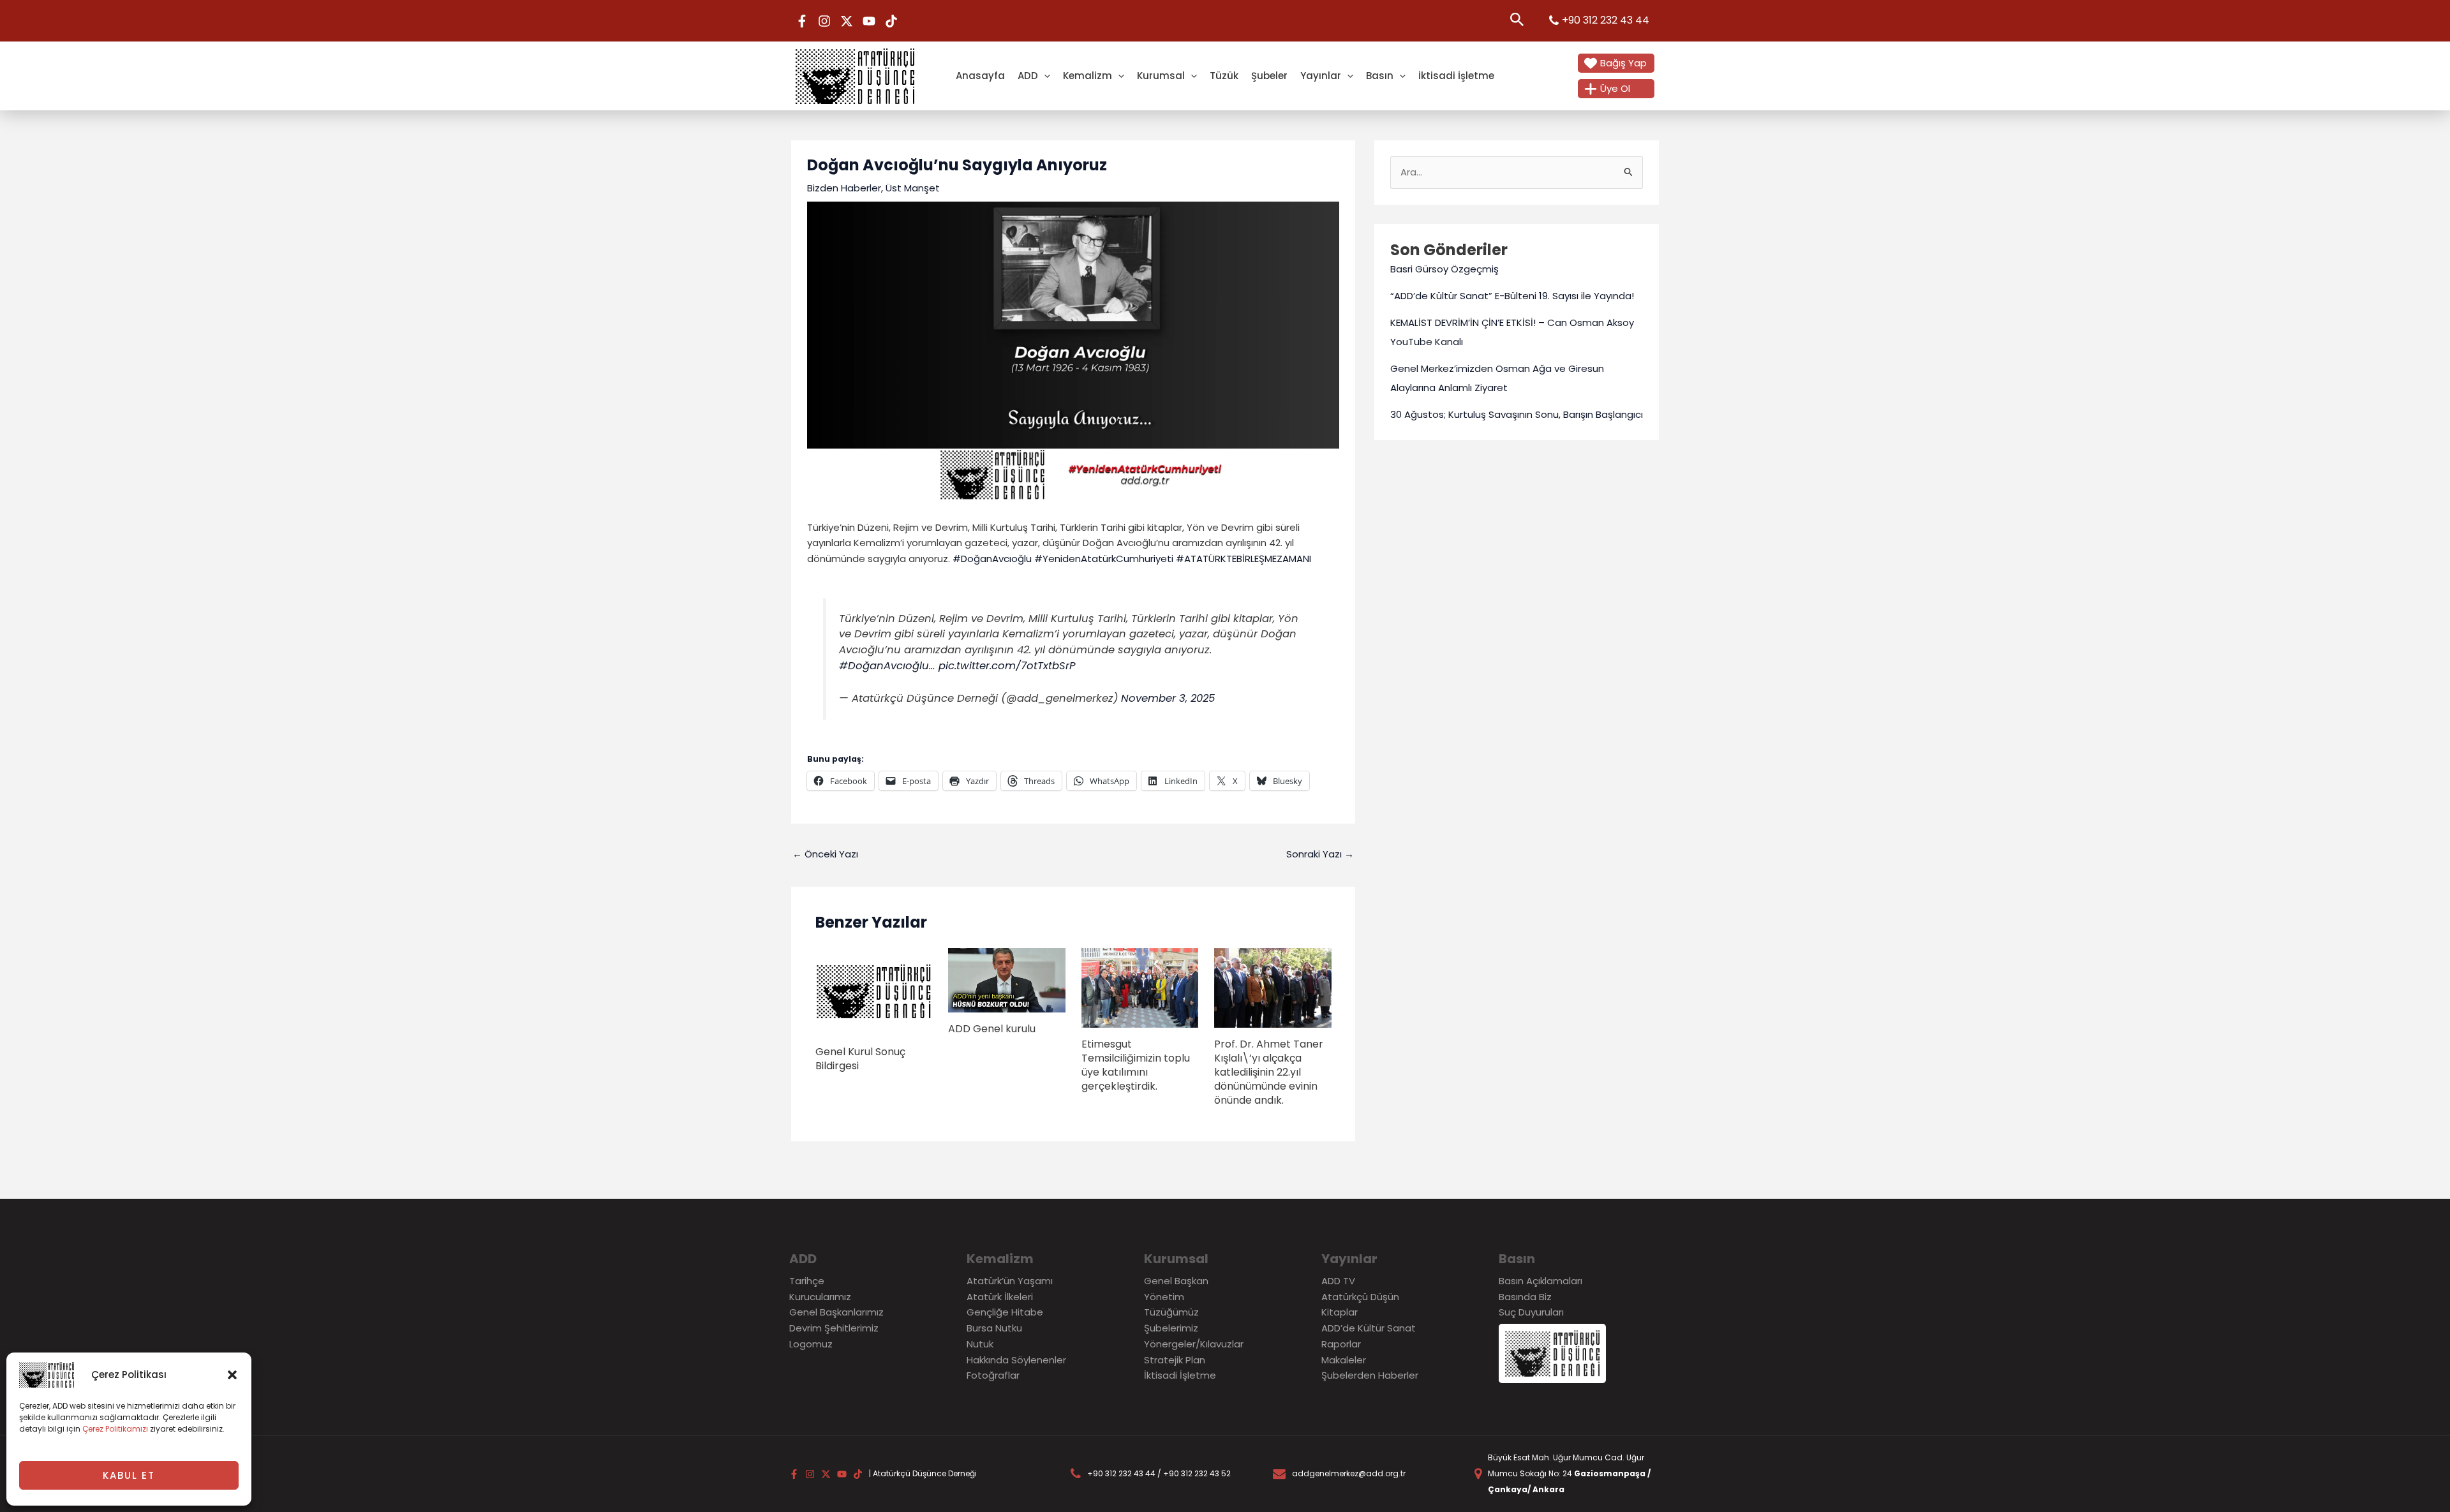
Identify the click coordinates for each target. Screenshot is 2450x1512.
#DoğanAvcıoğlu (992, 559)
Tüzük (1224, 76)
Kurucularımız (820, 1297)
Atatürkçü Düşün (1360, 1297)
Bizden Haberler (844, 188)
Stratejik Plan (1175, 1360)
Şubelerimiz (1171, 1328)
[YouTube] (869, 21)
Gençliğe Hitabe (1005, 1312)
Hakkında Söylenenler (1016, 1360)
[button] (232, 1375)
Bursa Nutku (994, 1328)
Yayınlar (1321, 76)
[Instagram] (824, 21)
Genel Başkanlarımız (836, 1312)
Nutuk (980, 1344)
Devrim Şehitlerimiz (834, 1328)
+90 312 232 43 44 (1606, 20)
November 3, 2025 (1168, 698)
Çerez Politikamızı (115, 1429)
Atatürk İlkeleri (1000, 1297)
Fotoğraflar (993, 1375)
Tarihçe (807, 1281)
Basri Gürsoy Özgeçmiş (1444, 269)
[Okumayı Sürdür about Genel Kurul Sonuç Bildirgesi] (874, 991)
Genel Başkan (1176, 1281)
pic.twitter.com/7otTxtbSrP (1007, 666)
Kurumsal (1161, 76)
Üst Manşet (913, 188)
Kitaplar (1340, 1312)
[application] (1044, 76)
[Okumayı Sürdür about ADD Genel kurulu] (1007, 980)
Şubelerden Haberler (1370, 1375)
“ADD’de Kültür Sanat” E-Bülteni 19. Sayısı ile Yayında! (1512, 296)
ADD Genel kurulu (992, 1029)
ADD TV (1338, 1281)
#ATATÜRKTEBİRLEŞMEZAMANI (1244, 559)
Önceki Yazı (825, 854)
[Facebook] (802, 21)
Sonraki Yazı (1320, 854)
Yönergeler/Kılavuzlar (1194, 1344)
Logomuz (811, 1344)
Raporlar (1341, 1344)
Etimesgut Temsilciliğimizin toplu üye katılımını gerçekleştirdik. (1136, 1065)
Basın (1380, 76)
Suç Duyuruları (1531, 1312)
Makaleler (1344, 1360)
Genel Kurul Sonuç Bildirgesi (860, 1059)
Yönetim (1164, 1297)
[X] (847, 21)
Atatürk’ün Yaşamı (1010, 1281)
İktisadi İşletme (1456, 76)
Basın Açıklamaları (1541, 1281)
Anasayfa (980, 76)
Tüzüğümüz (1171, 1312)
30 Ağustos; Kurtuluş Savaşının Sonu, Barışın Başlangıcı (1517, 414)
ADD (1028, 76)
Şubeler (1269, 76)
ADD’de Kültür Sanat (1369, 1328)
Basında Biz (1525, 1297)
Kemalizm (1088, 76)
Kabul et (129, 1475)
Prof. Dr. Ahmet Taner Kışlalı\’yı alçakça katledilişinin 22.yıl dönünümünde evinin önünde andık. (1269, 1072)
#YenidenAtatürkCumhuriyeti (1104, 559)
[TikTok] (891, 21)
